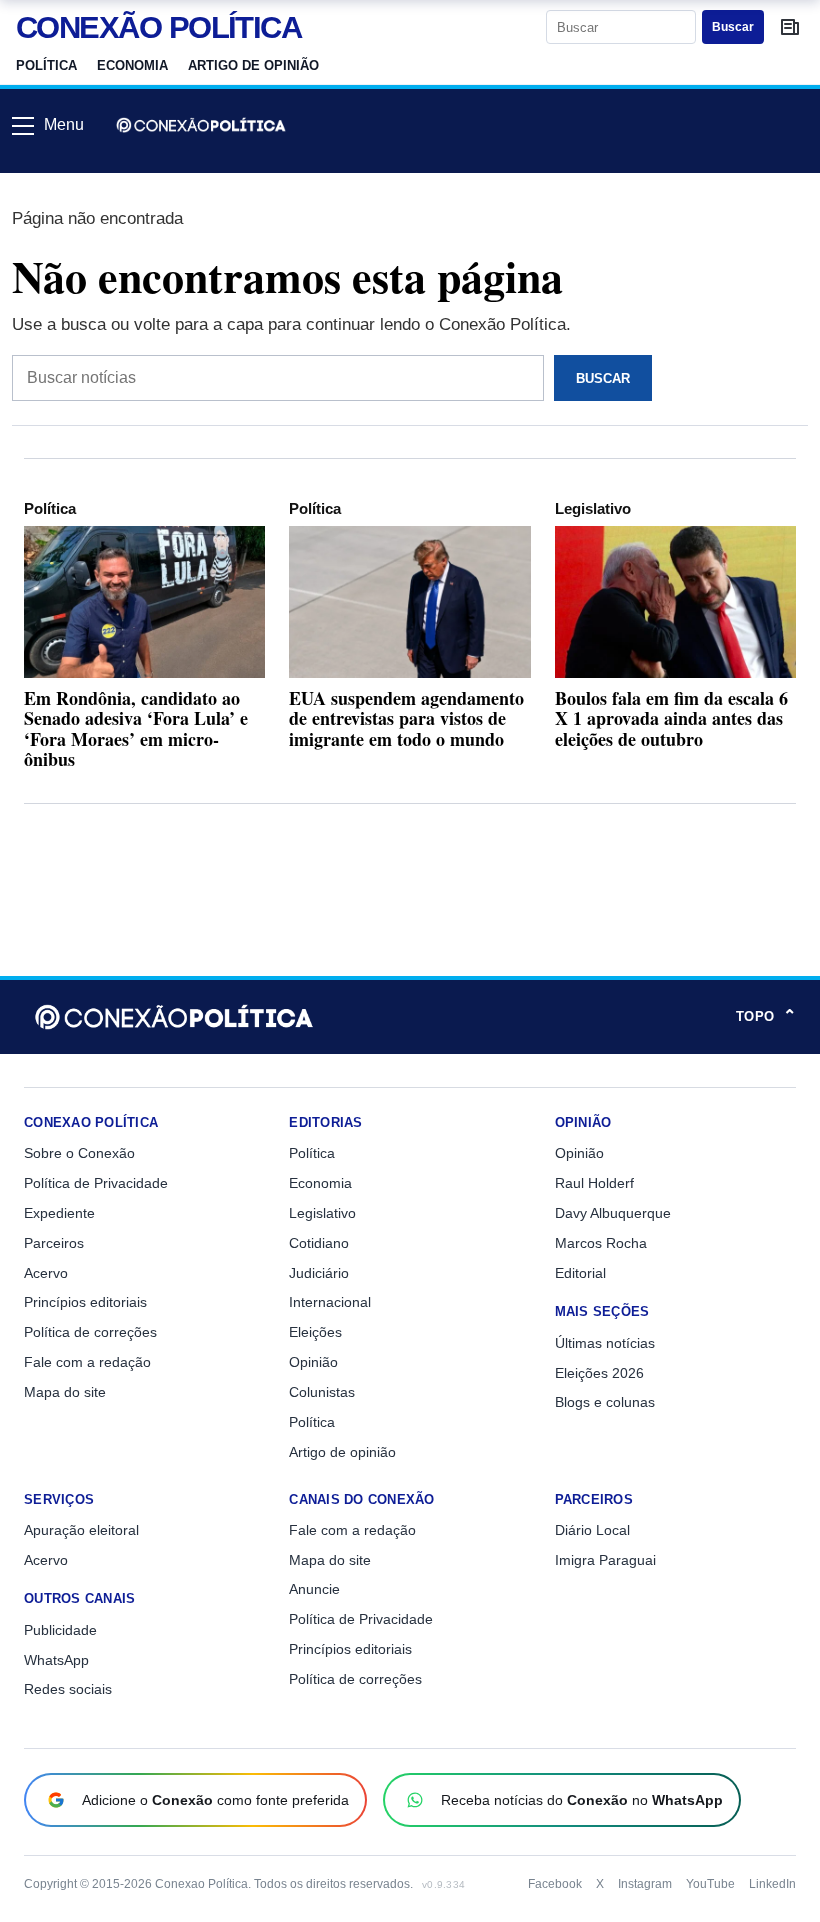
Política (46, 65)
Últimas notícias (605, 1343)
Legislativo (593, 509)
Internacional (330, 1302)
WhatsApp (56, 1660)
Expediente (59, 1213)
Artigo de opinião (253, 65)
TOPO (766, 1017)
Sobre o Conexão (79, 1153)
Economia (132, 65)
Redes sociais (68, 1689)
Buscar (733, 27)
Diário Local (592, 1530)
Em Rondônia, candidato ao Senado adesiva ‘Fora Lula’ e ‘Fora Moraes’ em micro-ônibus (136, 728)
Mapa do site (65, 1392)
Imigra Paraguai (605, 1560)
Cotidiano (319, 1243)
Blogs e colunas (605, 1402)
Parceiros (54, 1243)
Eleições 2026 (599, 1373)
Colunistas (322, 1392)
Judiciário (319, 1273)
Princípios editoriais (85, 1302)
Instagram (645, 1884)
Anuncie (314, 1589)
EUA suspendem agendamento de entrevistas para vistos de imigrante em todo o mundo (406, 718)
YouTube (710, 1884)
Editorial (580, 1273)
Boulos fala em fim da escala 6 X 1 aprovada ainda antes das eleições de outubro (671, 718)
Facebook (555, 1884)
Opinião (313, 1362)
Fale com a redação (87, 1362)
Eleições (315, 1332)
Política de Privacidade (96, 1183)
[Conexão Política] (201, 125)
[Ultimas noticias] (790, 27)
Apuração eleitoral (81, 1530)
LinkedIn (772, 1884)
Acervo (46, 1273)
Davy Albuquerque (613, 1213)
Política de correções (90, 1332)
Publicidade (60, 1630)
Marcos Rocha (601, 1243)
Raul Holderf (594, 1183)
